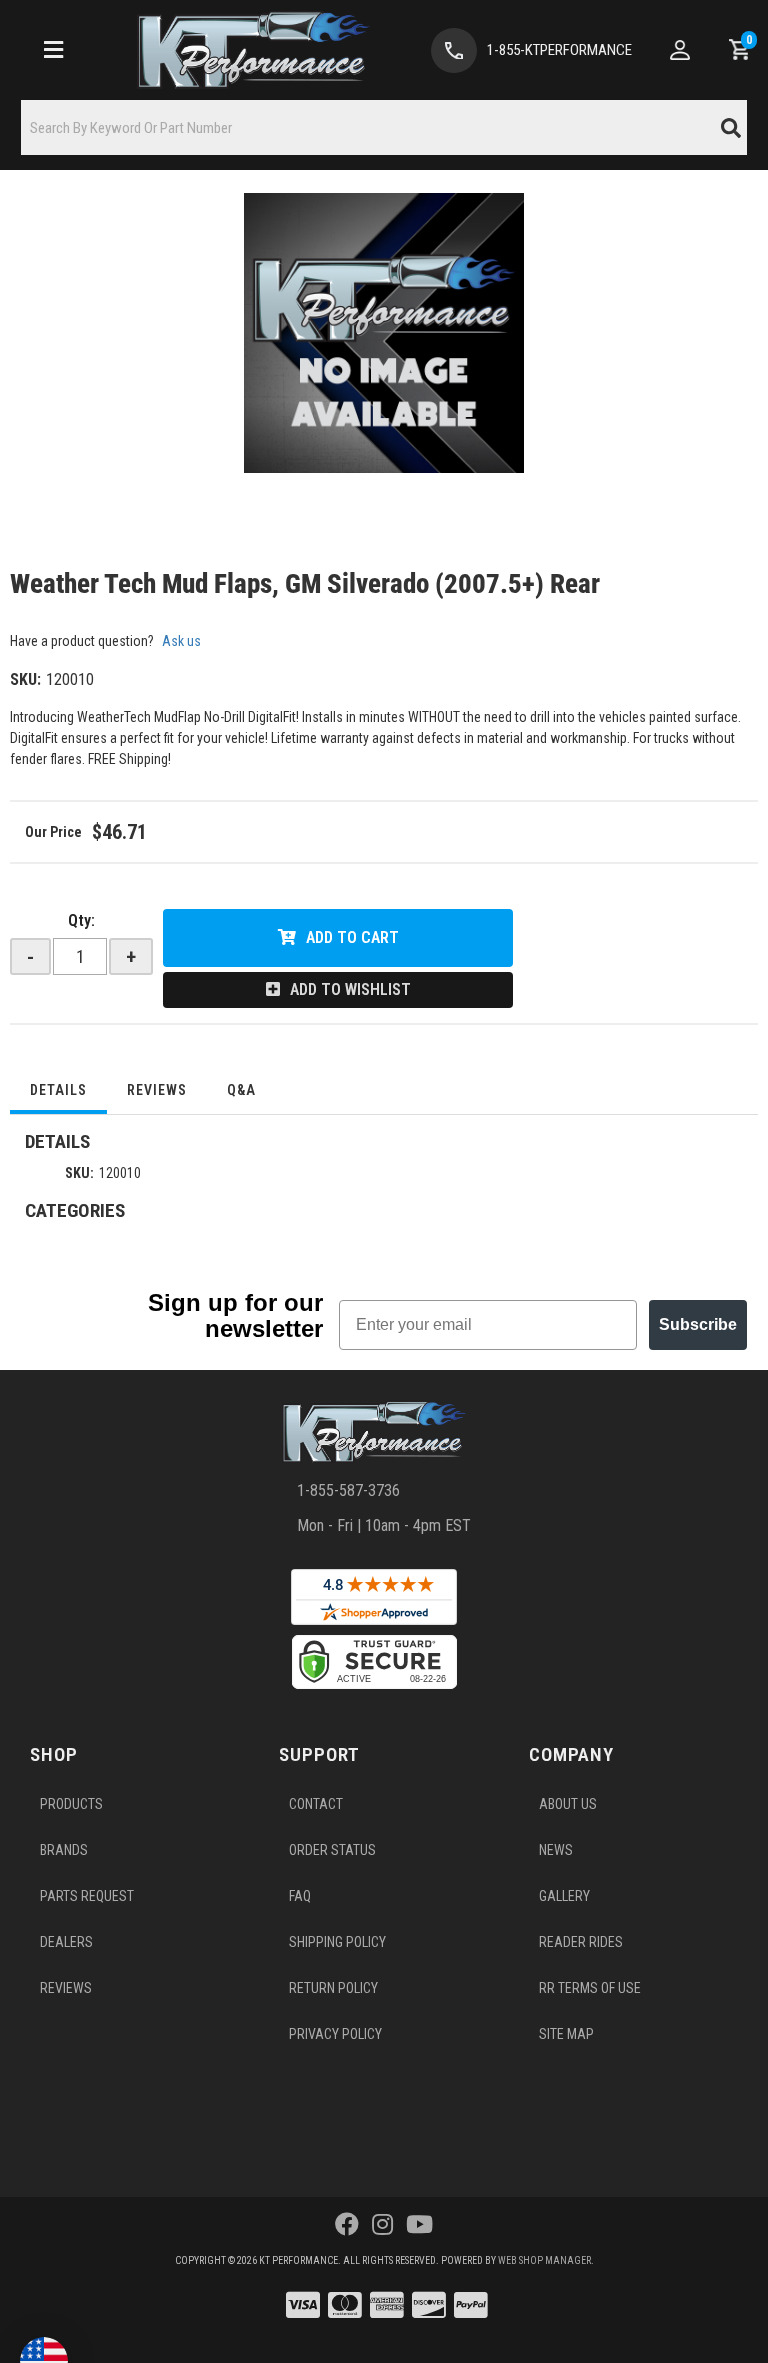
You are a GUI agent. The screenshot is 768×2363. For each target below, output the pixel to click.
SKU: (25, 679)
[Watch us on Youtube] (419, 2225)
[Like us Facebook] (347, 2225)
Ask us (181, 641)
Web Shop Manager (544, 2260)
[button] (384, 127)
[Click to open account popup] (680, 50)
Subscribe (698, 1324)
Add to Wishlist (350, 989)
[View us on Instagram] (382, 2225)
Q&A (241, 1090)
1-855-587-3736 (348, 1490)
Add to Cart (352, 937)
